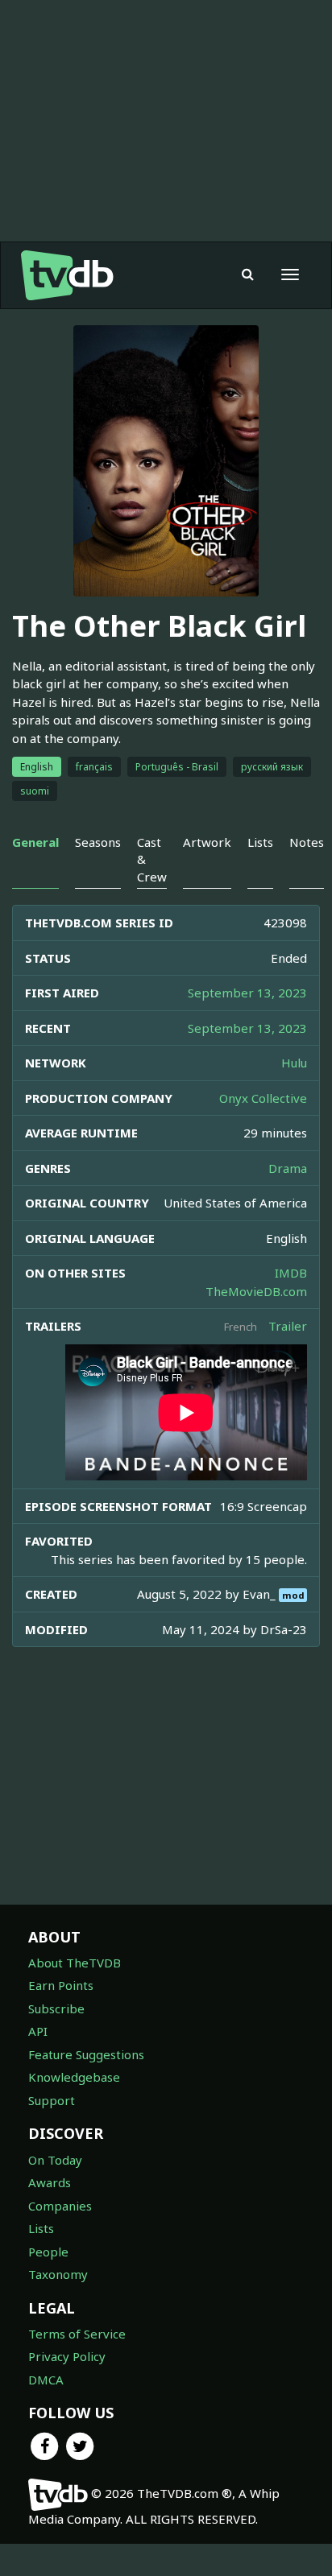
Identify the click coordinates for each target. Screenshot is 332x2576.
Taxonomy (58, 2274)
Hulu (294, 1063)
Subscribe (56, 2008)
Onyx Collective (263, 1098)
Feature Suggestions (86, 2054)
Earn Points (61, 1985)
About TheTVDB (75, 1963)
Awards (50, 2182)
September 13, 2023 (247, 993)
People (48, 2252)
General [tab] (35, 842)
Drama (288, 1168)
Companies (60, 2206)
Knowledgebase (74, 2077)
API (38, 2031)
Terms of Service (77, 2334)
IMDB (291, 1273)
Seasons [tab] (98, 842)
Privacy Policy (67, 2356)
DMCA (46, 2380)
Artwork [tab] (207, 842)
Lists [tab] (260, 842)
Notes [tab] (307, 842)
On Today (55, 2160)
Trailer (288, 1326)
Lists (41, 2228)
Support (52, 2100)
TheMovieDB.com (256, 1291)
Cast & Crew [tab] (152, 859)
